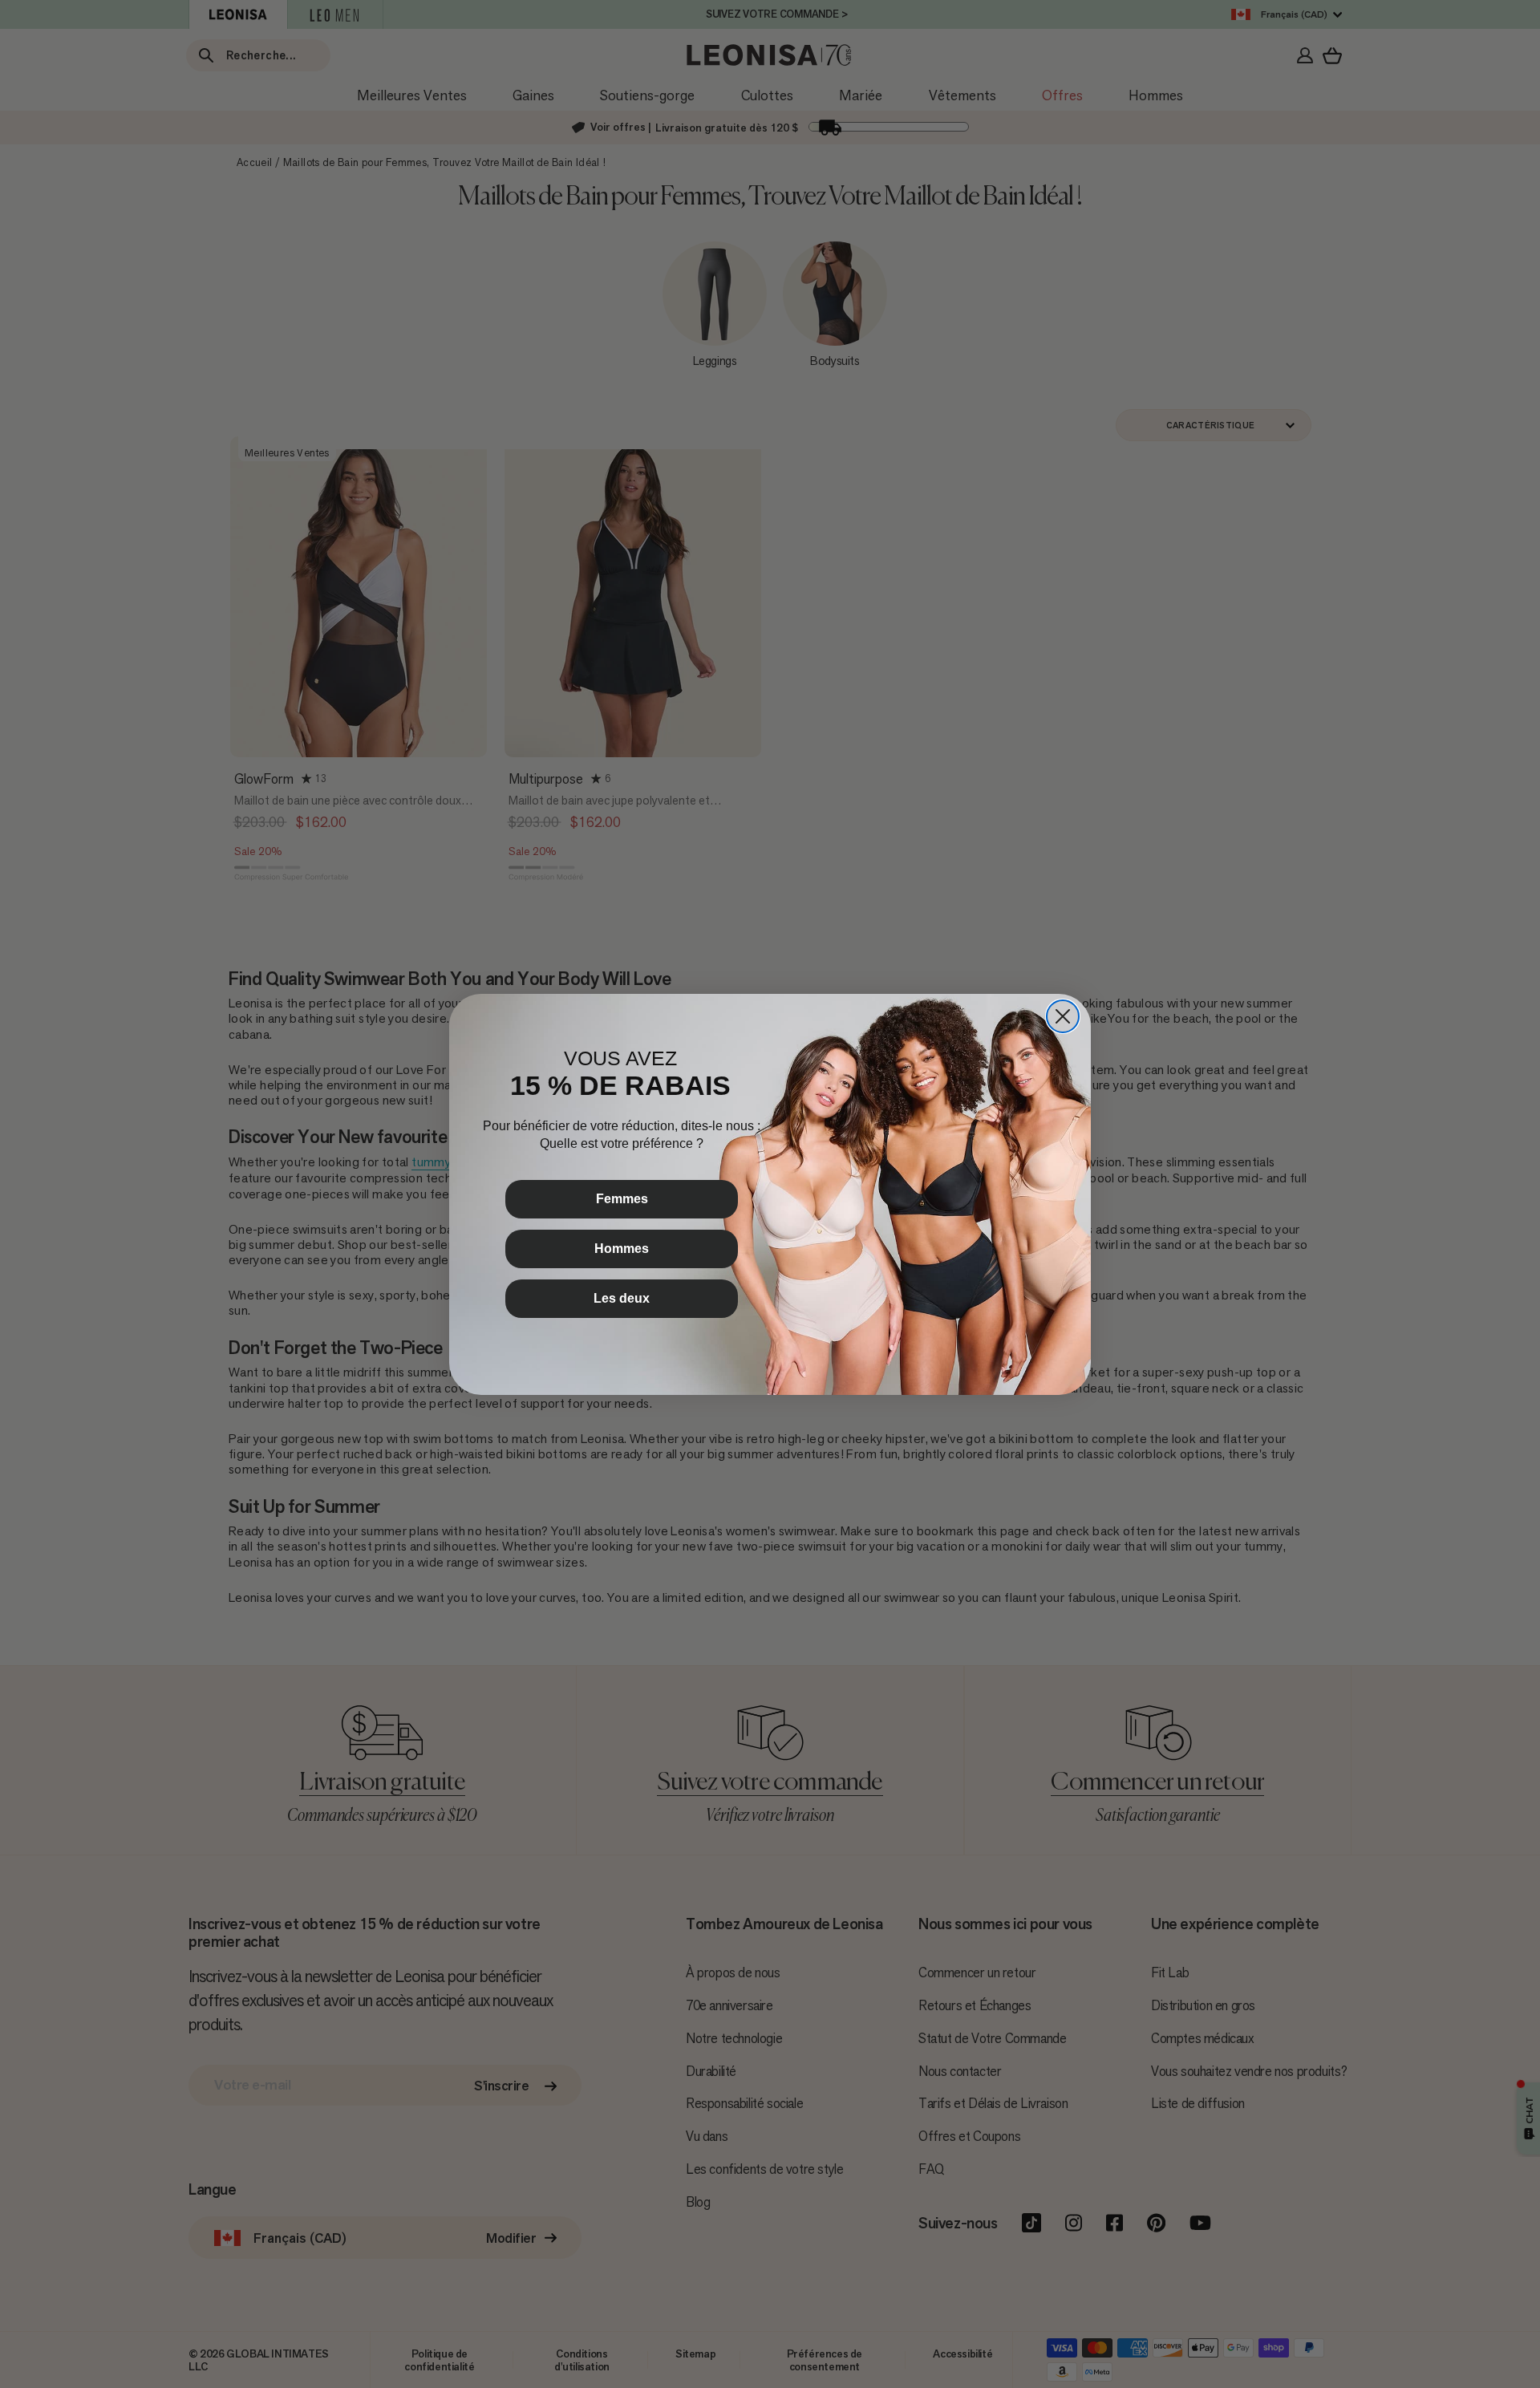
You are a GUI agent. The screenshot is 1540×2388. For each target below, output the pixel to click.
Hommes (622, 1249)
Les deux (622, 1298)
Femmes (622, 1199)
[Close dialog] (1063, 1016)
